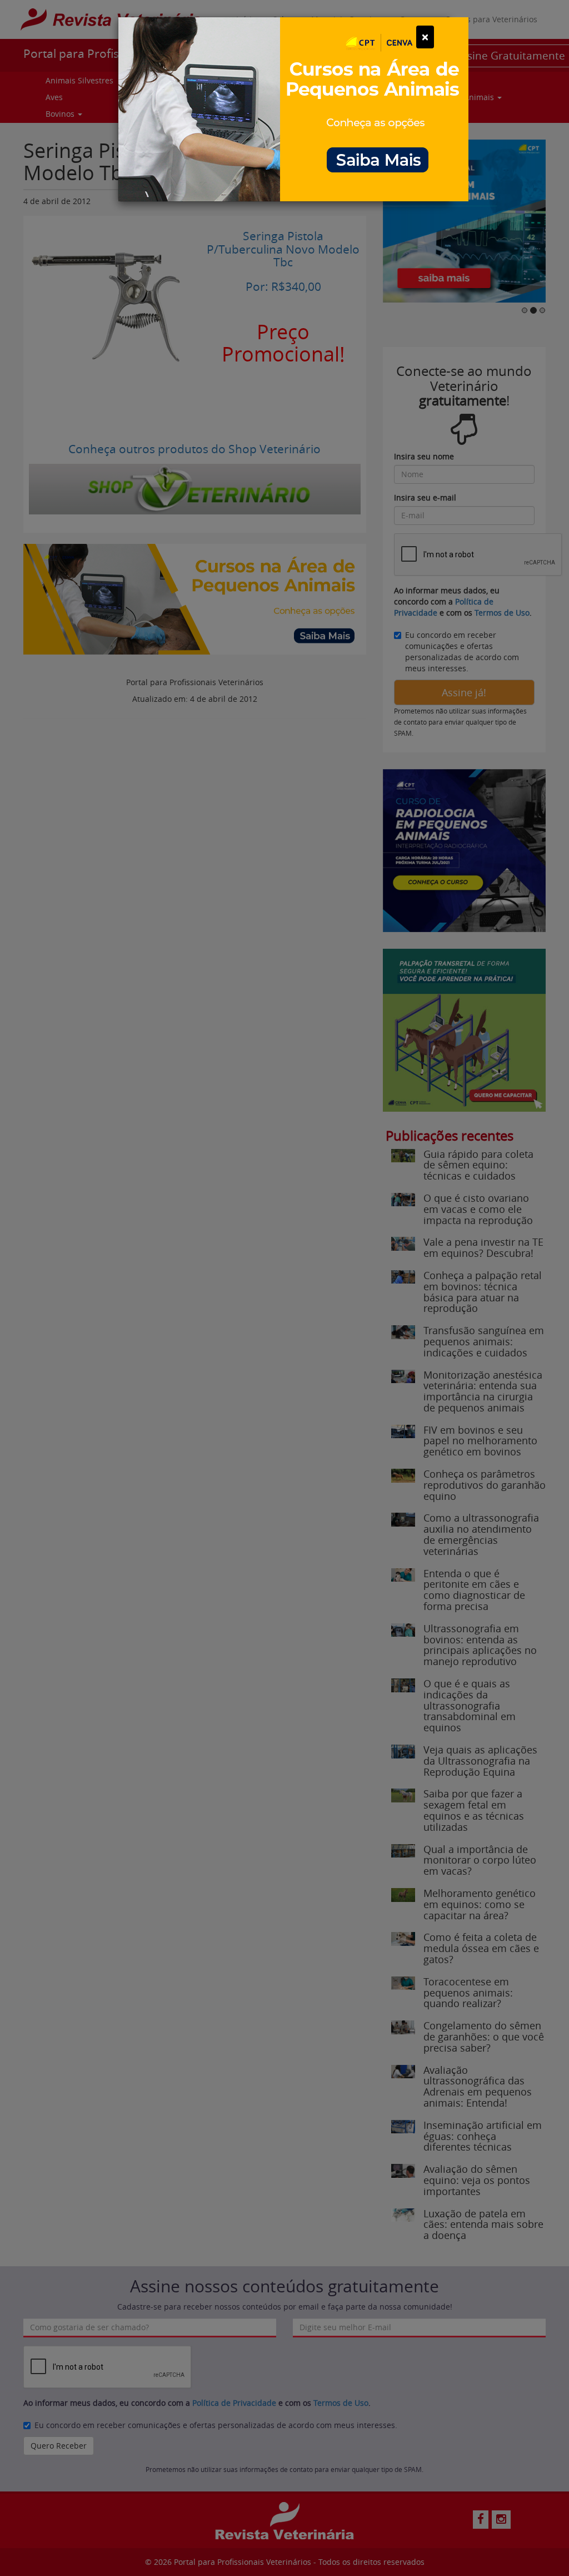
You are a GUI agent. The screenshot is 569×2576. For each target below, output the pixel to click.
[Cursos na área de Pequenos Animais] (293, 108)
